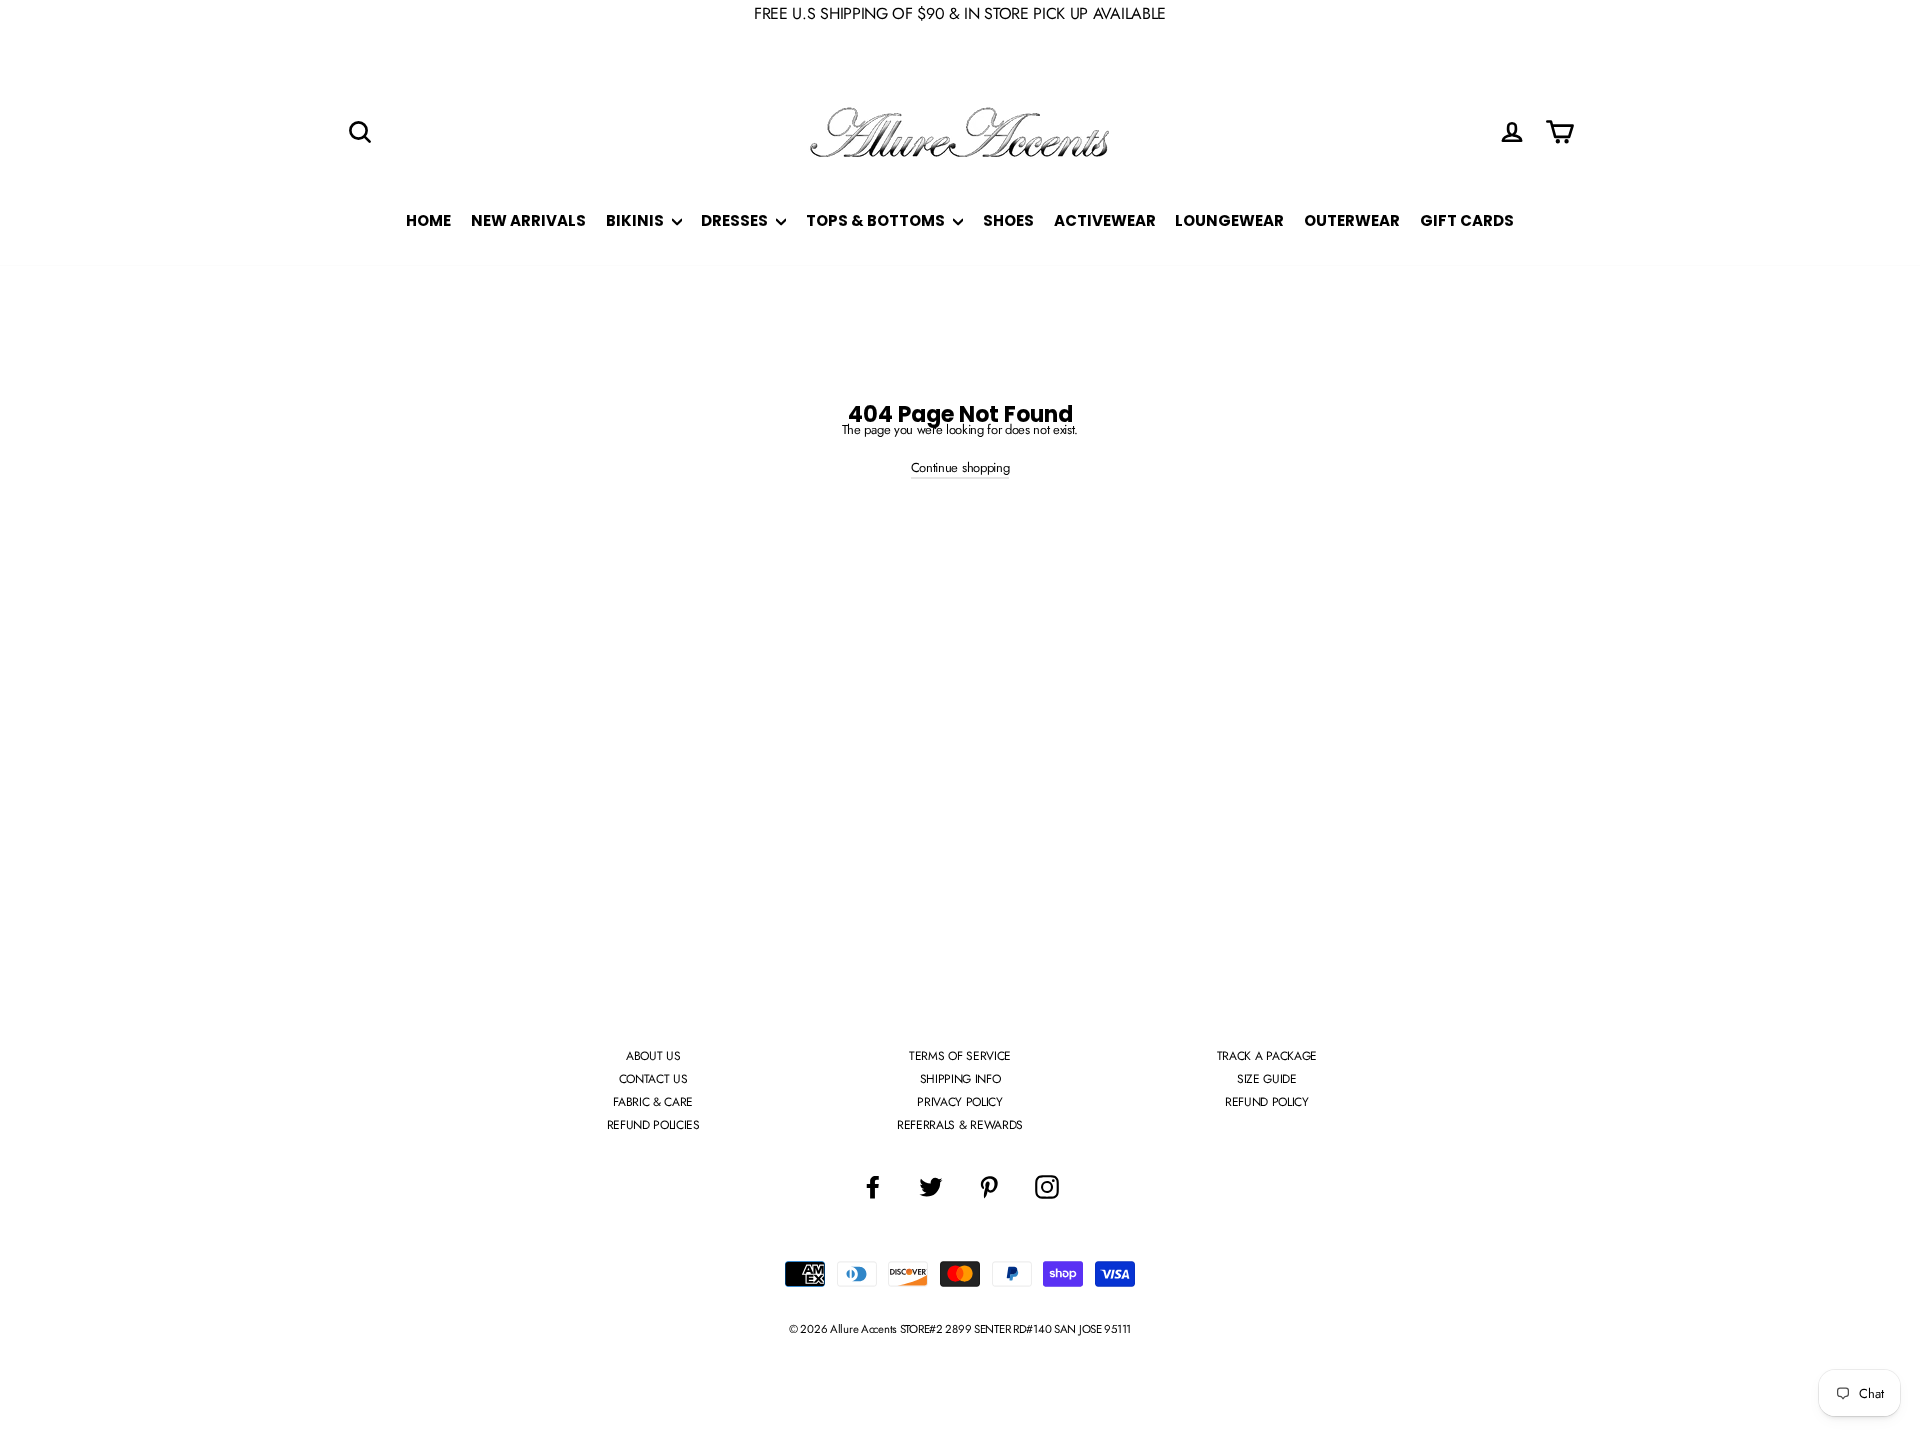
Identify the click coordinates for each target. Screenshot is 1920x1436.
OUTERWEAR (1352, 220)
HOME (428, 220)
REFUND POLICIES (653, 1125)
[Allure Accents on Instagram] (1047, 1187)
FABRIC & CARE (653, 1102)
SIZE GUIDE (1267, 1079)
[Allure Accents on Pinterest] (989, 1187)
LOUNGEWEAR (1229, 220)
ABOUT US (653, 1056)
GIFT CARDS (1467, 220)
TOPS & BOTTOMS (877, 220)
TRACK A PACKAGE (1267, 1056)
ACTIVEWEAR (1105, 220)
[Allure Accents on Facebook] (873, 1187)
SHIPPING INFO (960, 1079)
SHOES (1008, 220)
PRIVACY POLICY (959, 1102)
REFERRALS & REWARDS (960, 1125)
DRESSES (736, 220)
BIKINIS (636, 220)
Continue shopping (960, 467)
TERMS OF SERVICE (960, 1056)
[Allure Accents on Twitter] (931, 1187)
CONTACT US (653, 1079)
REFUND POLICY (1267, 1102)
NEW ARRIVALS (528, 220)
